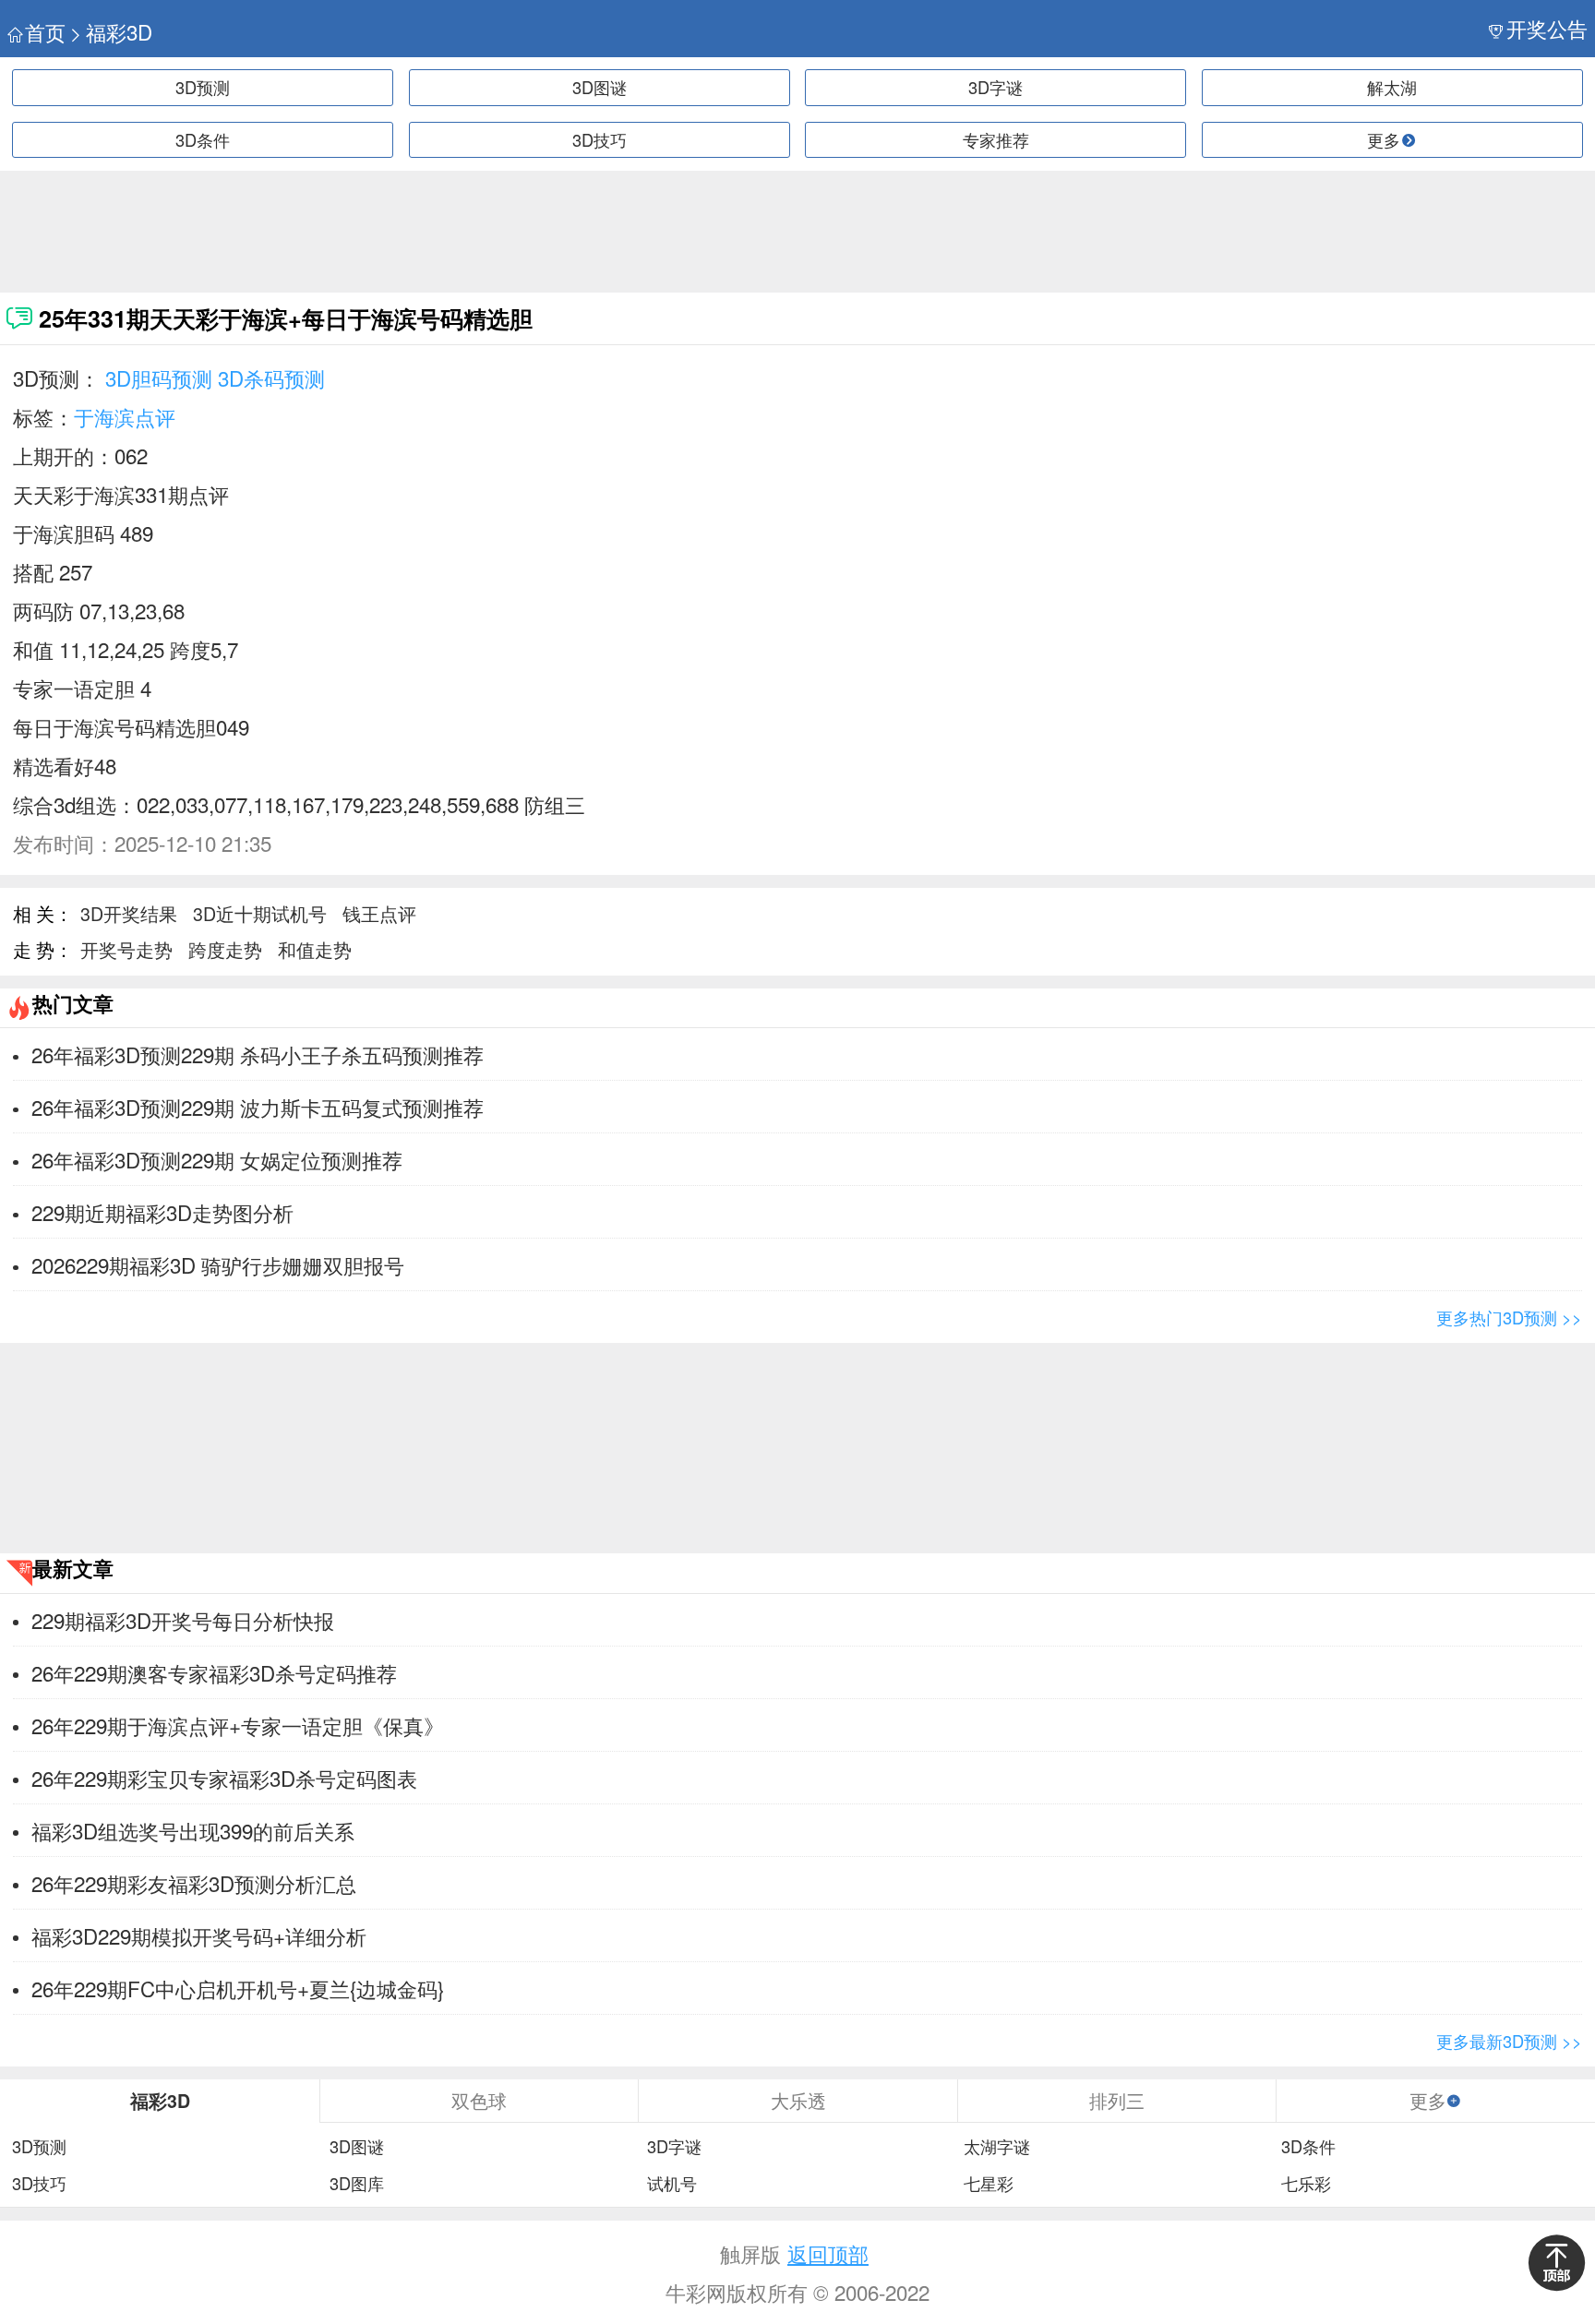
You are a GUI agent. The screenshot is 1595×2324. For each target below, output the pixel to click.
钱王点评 (379, 913)
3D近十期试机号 (260, 913)
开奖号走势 (126, 949)
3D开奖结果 (129, 913)
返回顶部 (828, 2253)
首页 (45, 32)
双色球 (479, 2100)
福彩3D (119, 32)
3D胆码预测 (159, 377)
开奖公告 (1547, 28)
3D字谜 (995, 87)
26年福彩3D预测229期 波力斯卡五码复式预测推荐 (258, 1107)
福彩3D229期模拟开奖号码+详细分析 (199, 1935)
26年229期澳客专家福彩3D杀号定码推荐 (214, 1672)
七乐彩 (1306, 2184)
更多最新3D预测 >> (1509, 2041)
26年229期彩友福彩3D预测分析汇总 (194, 1883)
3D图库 (357, 2184)
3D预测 (203, 87)
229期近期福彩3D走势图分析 (162, 1212)
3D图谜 (600, 87)
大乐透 (798, 2100)
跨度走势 (225, 949)
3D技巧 (600, 139)
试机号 (672, 2184)
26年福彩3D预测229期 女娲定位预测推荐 (217, 1159)
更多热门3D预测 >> (1509, 1317)
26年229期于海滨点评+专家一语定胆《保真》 (238, 1725)
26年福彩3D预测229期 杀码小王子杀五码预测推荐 (258, 1054)
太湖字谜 (997, 2147)
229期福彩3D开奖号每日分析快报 (183, 1620)
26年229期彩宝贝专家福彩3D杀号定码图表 (224, 1778)
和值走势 (315, 949)
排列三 (1117, 2100)
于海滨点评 (125, 416)
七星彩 (989, 2184)
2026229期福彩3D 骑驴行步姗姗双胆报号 (218, 1264)
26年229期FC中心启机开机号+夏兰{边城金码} (238, 1988)
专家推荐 (996, 139)
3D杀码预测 (271, 377)
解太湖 (1392, 87)
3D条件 (203, 139)
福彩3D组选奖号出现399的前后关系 (193, 1830)
